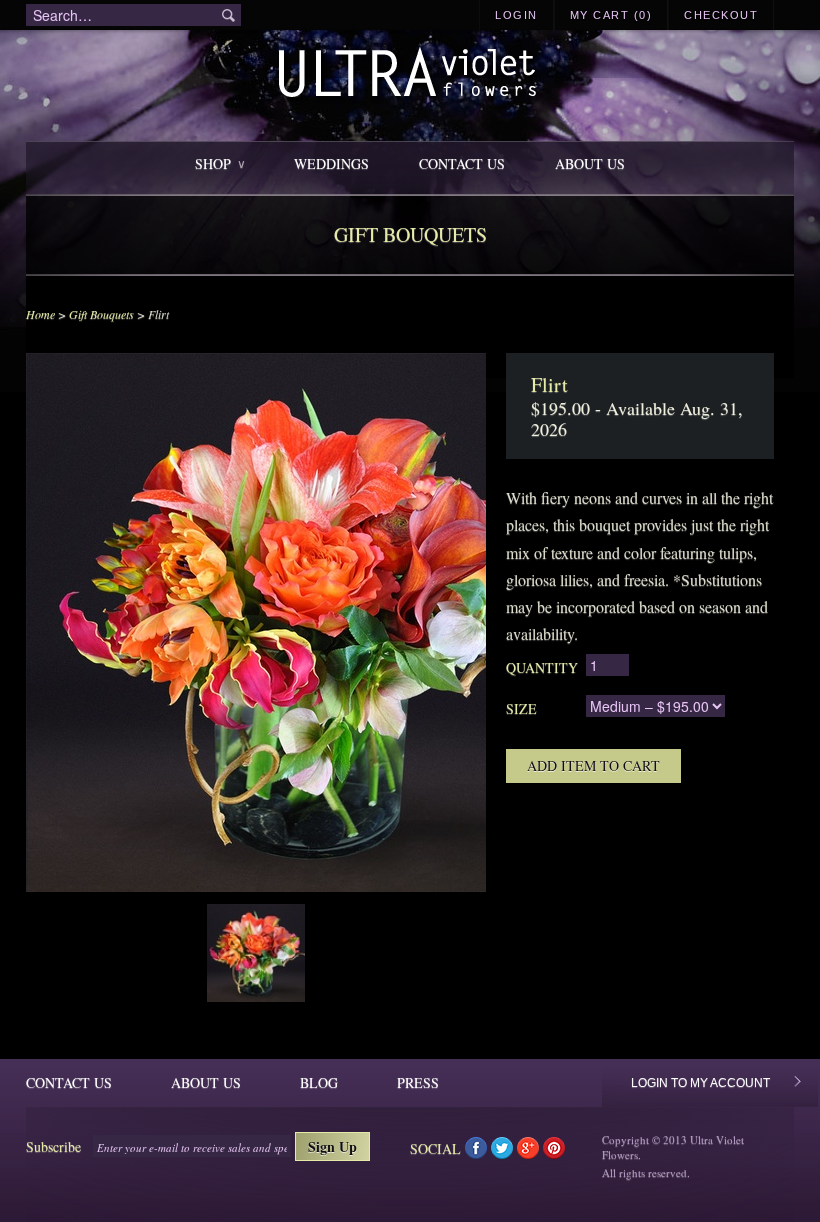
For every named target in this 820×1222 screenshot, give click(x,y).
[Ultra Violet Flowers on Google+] (530, 1152)
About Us (590, 163)
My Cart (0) (611, 15)
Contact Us (462, 163)
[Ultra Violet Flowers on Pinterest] (554, 1152)
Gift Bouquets (101, 314)
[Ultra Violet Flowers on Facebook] (478, 1152)
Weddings (331, 163)
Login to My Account (700, 1083)
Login (516, 15)
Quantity (542, 667)
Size (521, 708)
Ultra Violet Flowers (410, 75)
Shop (219, 163)
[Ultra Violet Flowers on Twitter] (504, 1152)
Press (418, 1082)
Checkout (721, 15)
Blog (319, 1082)
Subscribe (53, 1146)
